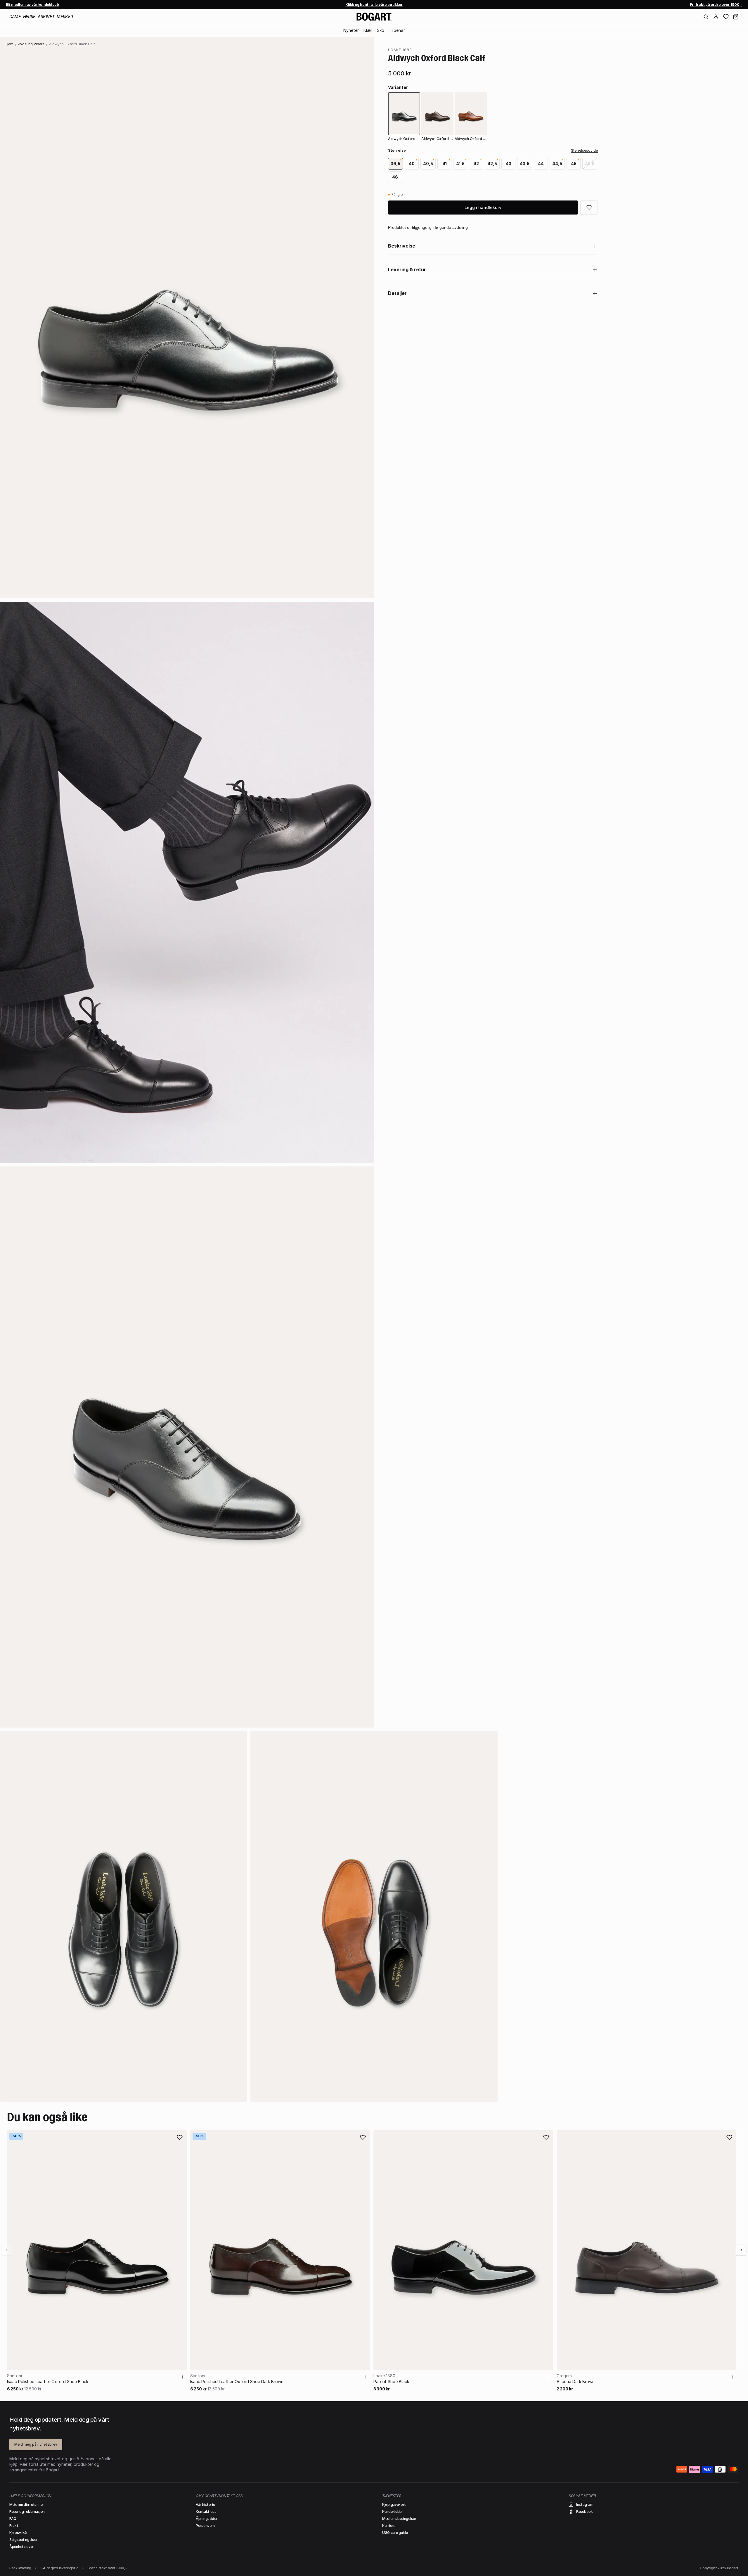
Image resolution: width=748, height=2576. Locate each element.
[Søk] (706, 17)
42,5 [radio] (492, 164)
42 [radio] (476, 164)
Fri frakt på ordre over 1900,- (716, 5)
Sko (381, 30)
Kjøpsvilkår (19, 2533)
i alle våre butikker (374, 5)
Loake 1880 (400, 50)
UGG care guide (395, 2533)
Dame (15, 17)
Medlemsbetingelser (399, 2519)
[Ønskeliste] (726, 17)
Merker (65, 17)
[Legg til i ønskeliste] (589, 208)
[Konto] (716, 17)
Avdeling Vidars (31, 44)
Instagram (585, 2505)
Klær (368, 30)
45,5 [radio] (590, 164)
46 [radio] (395, 177)
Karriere (389, 2526)
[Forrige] (7, 2250)
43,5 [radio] (525, 164)
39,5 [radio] (395, 164)
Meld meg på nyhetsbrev (36, 2444)
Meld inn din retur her (27, 2505)
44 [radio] (541, 164)
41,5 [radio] (460, 164)
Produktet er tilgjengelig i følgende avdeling (428, 227)
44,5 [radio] (557, 164)
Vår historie (205, 2505)
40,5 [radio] (428, 164)
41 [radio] (445, 164)
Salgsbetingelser (23, 2540)
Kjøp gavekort (394, 2505)
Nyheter (351, 30)
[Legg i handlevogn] (183, 2377)
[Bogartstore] (374, 17)
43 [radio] (509, 164)
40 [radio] (412, 164)
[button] (736, 17)
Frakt (14, 2526)
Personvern (205, 2526)
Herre (29, 17)
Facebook (585, 2512)
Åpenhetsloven (22, 2547)
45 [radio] (574, 164)
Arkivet (46, 17)
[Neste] (741, 2250)
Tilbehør (397, 30)
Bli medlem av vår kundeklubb (32, 5)
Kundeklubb (392, 2512)
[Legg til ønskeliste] (180, 2137)
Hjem (9, 44)
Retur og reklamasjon (27, 2512)
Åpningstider (207, 2519)
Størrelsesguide (584, 150)
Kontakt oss (206, 2512)
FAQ (13, 2519)
